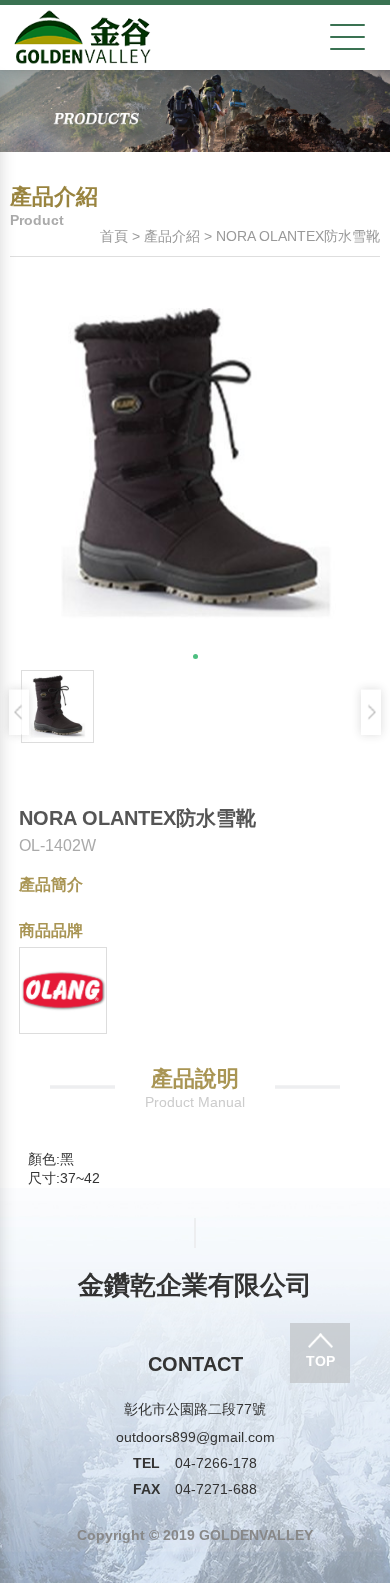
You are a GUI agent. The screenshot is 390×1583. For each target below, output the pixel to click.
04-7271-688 (195, 1489)
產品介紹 (172, 236)
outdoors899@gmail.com (195, 1437)
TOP (320, 1361)
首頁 (114, 236)
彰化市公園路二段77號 (195, 1409)
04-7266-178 (195, 1463)
